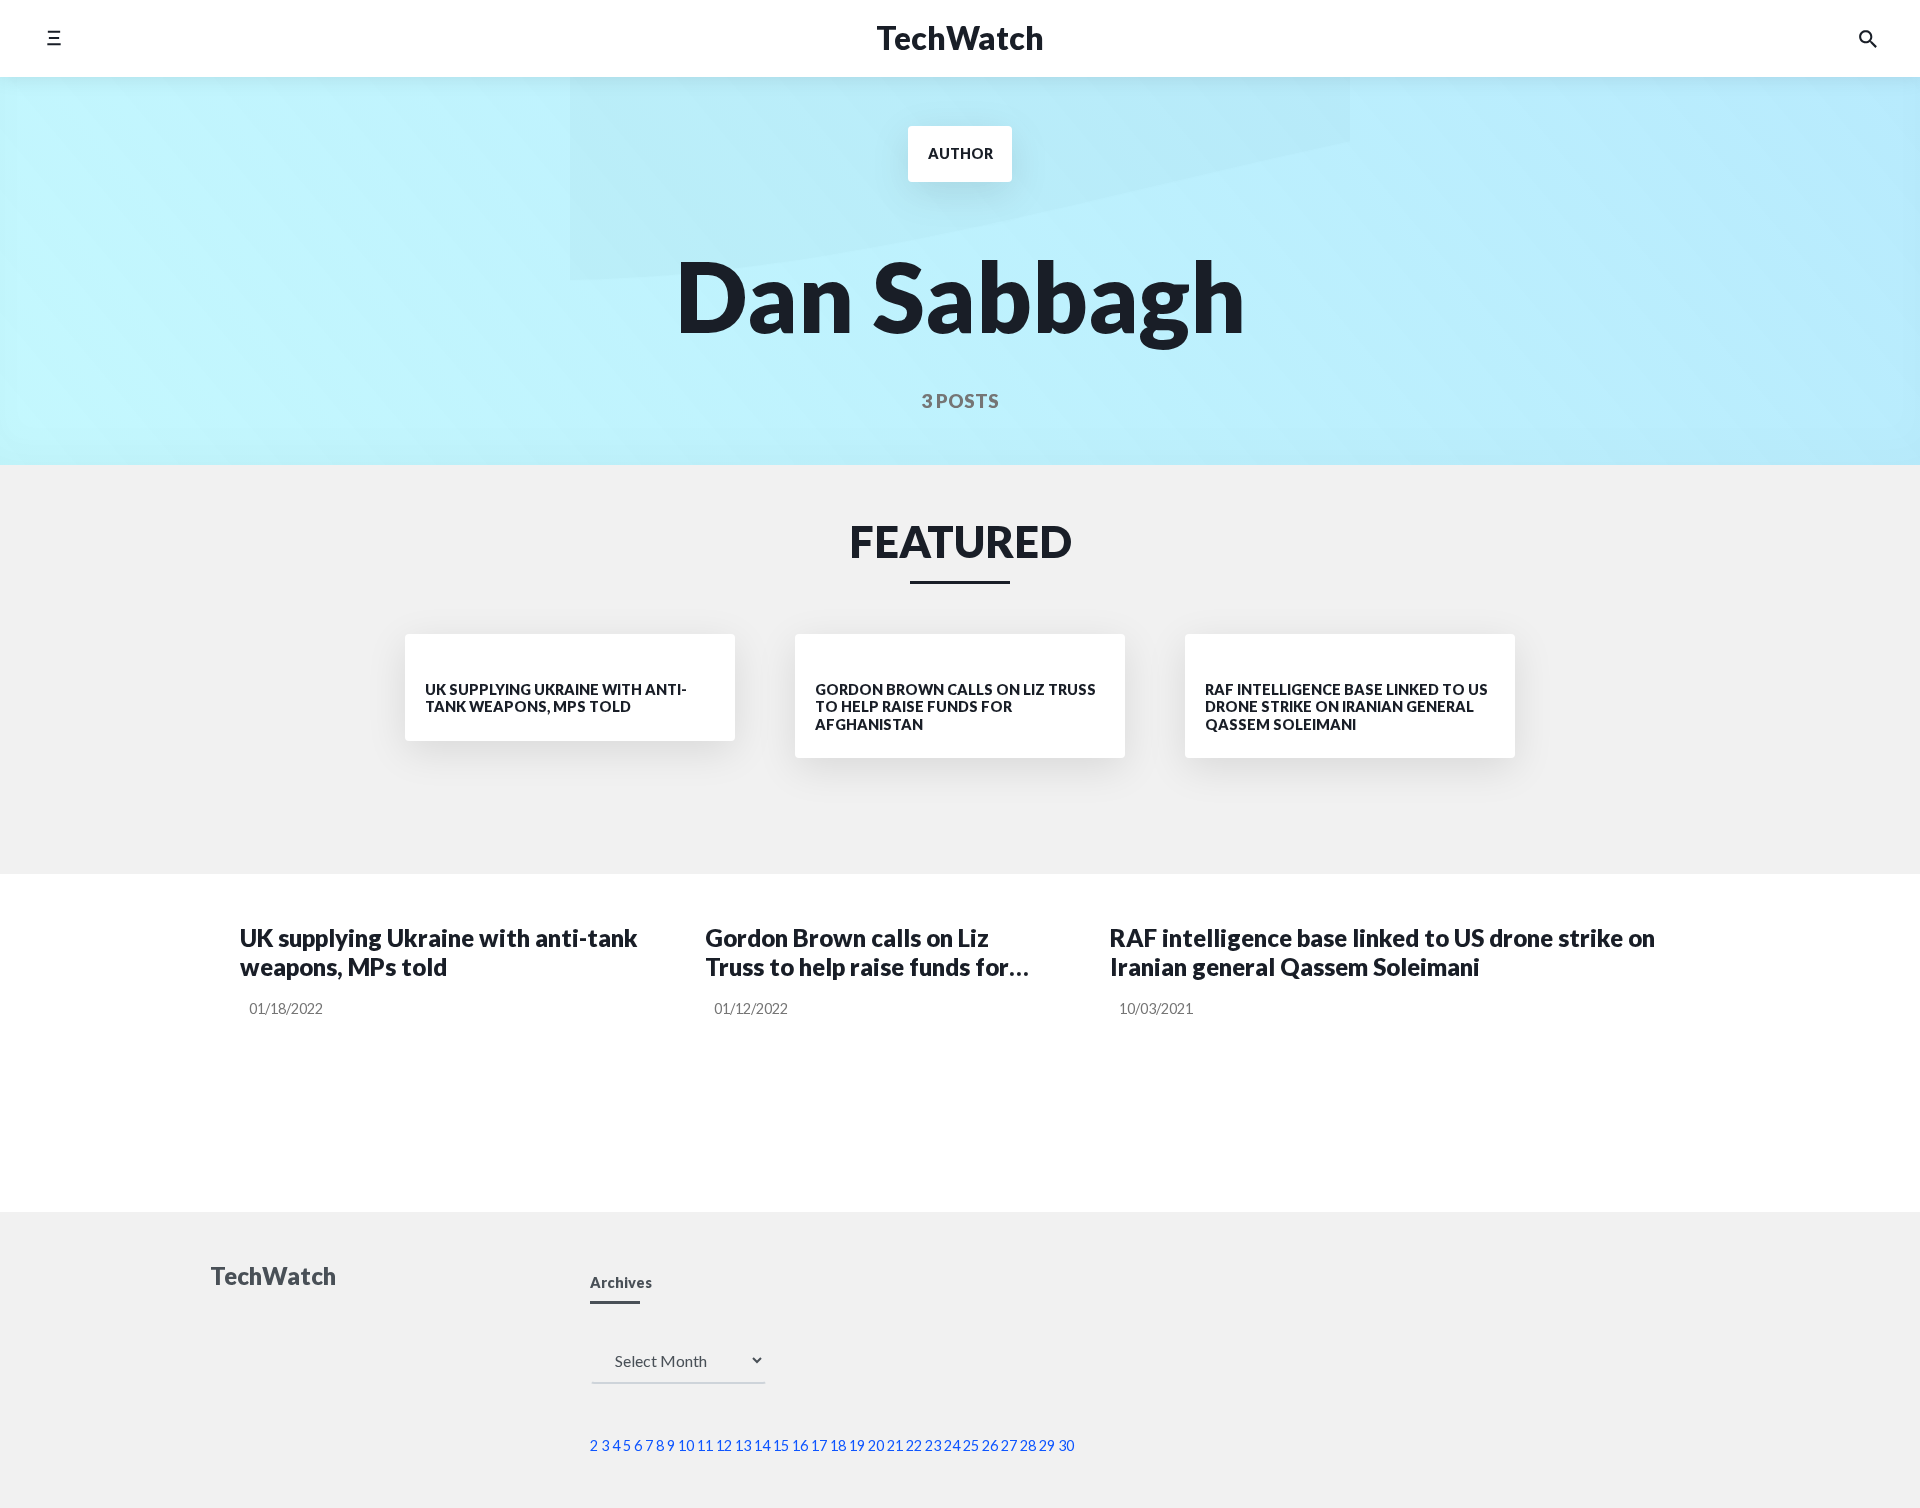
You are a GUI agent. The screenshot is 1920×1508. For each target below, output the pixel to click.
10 (686, 1445)
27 (1009, 1445)
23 (933, 1445)
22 (914, 1445)
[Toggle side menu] (53, 38)
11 (705, 1445)
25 (971, 1445)
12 (724, 1445)
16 (800, 1445)
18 (838, 1445)
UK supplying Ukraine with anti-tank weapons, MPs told (439, 952)
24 (952, 1445)
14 (762, 1445)
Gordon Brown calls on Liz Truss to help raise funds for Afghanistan (857, 953)
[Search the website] (1868, 39)
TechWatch (960, 37)
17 (819, 1445)
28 (1028, 1445)
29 (1047, 1445)
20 (876, 1445)
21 (895, 1445)
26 (990, 1445)
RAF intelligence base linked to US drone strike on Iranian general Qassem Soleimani (1382, 952)
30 (1066, 1445)
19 (857, 1445)
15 (781, 1445)
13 (743, 1445)
